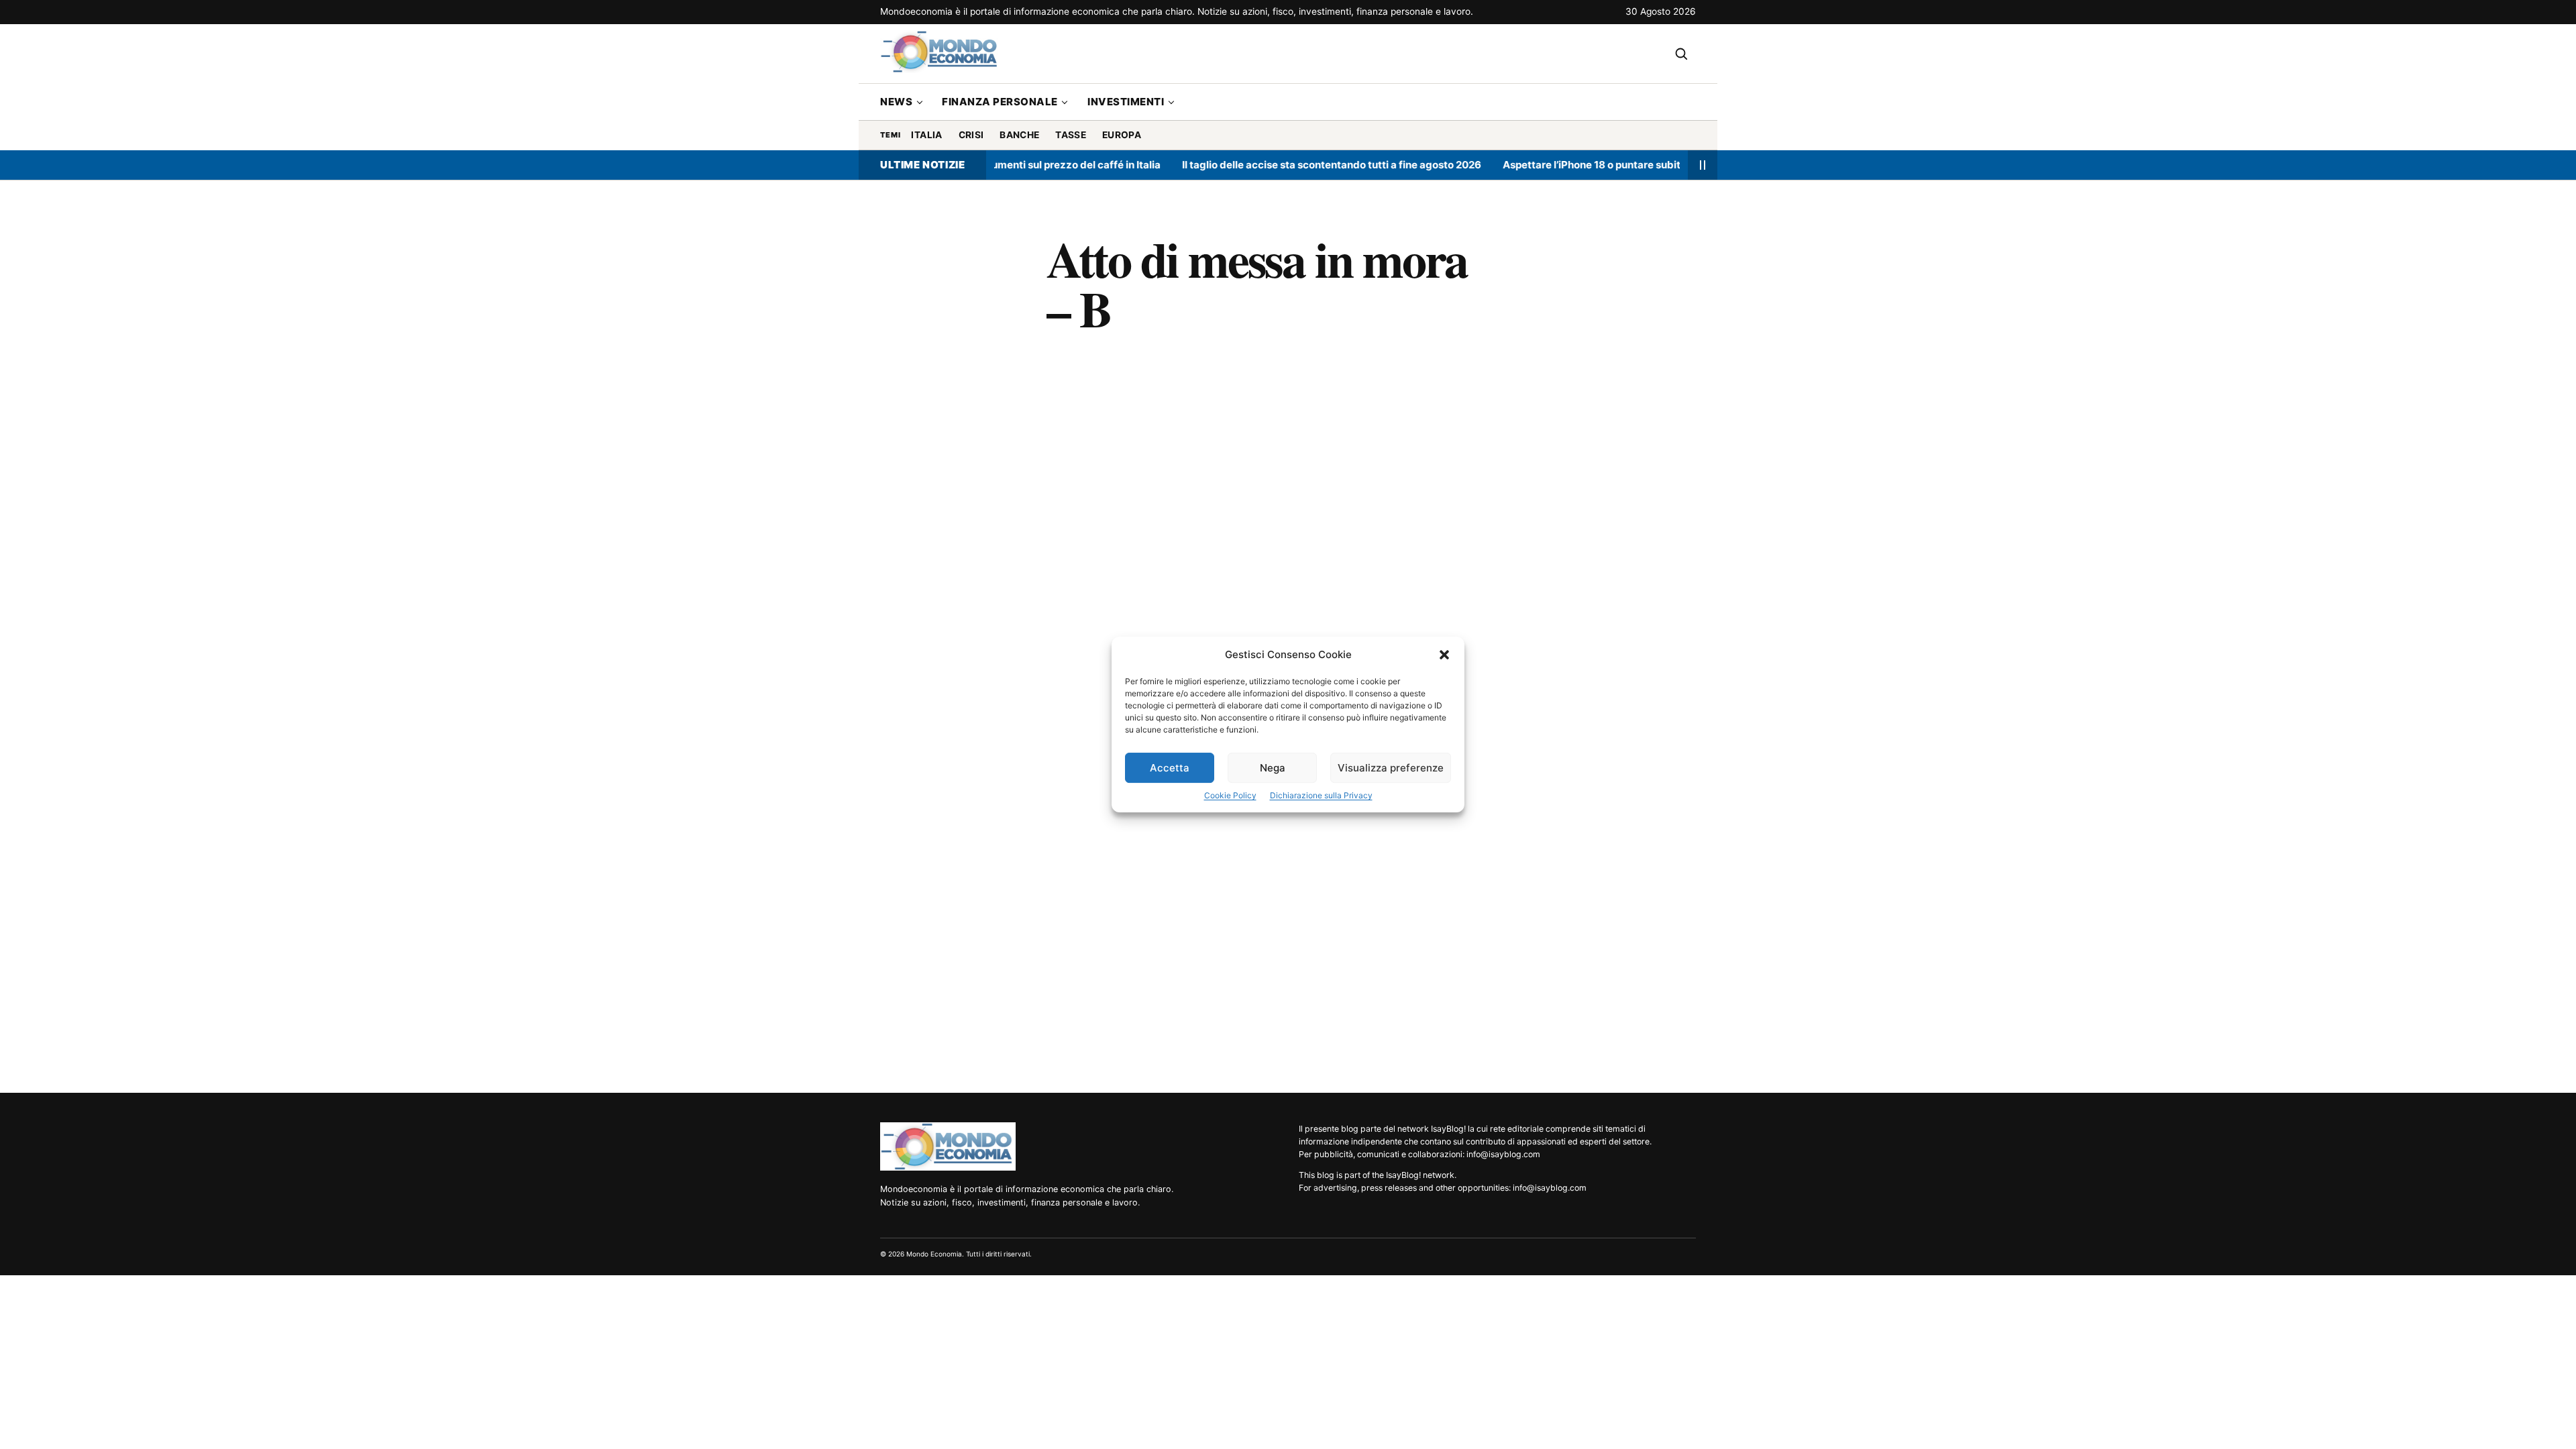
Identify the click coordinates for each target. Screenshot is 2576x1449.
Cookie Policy (1230, 795)
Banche (1019, 135)
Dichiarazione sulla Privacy (1321, 795)
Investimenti (1126, 102)
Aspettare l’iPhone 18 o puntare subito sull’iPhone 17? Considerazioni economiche (1650, 165)
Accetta (1170, 768)
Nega (1273, 768)
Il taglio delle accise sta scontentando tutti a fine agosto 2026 (1282, 165)
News (896, 102)
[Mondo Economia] (948, 1146)
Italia (926, 135)
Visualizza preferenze (1391, 768)
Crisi (971, 135)
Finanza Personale (1000, 102)
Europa (1122, 135)
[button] (1444, 655)
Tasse (1071, 135)
